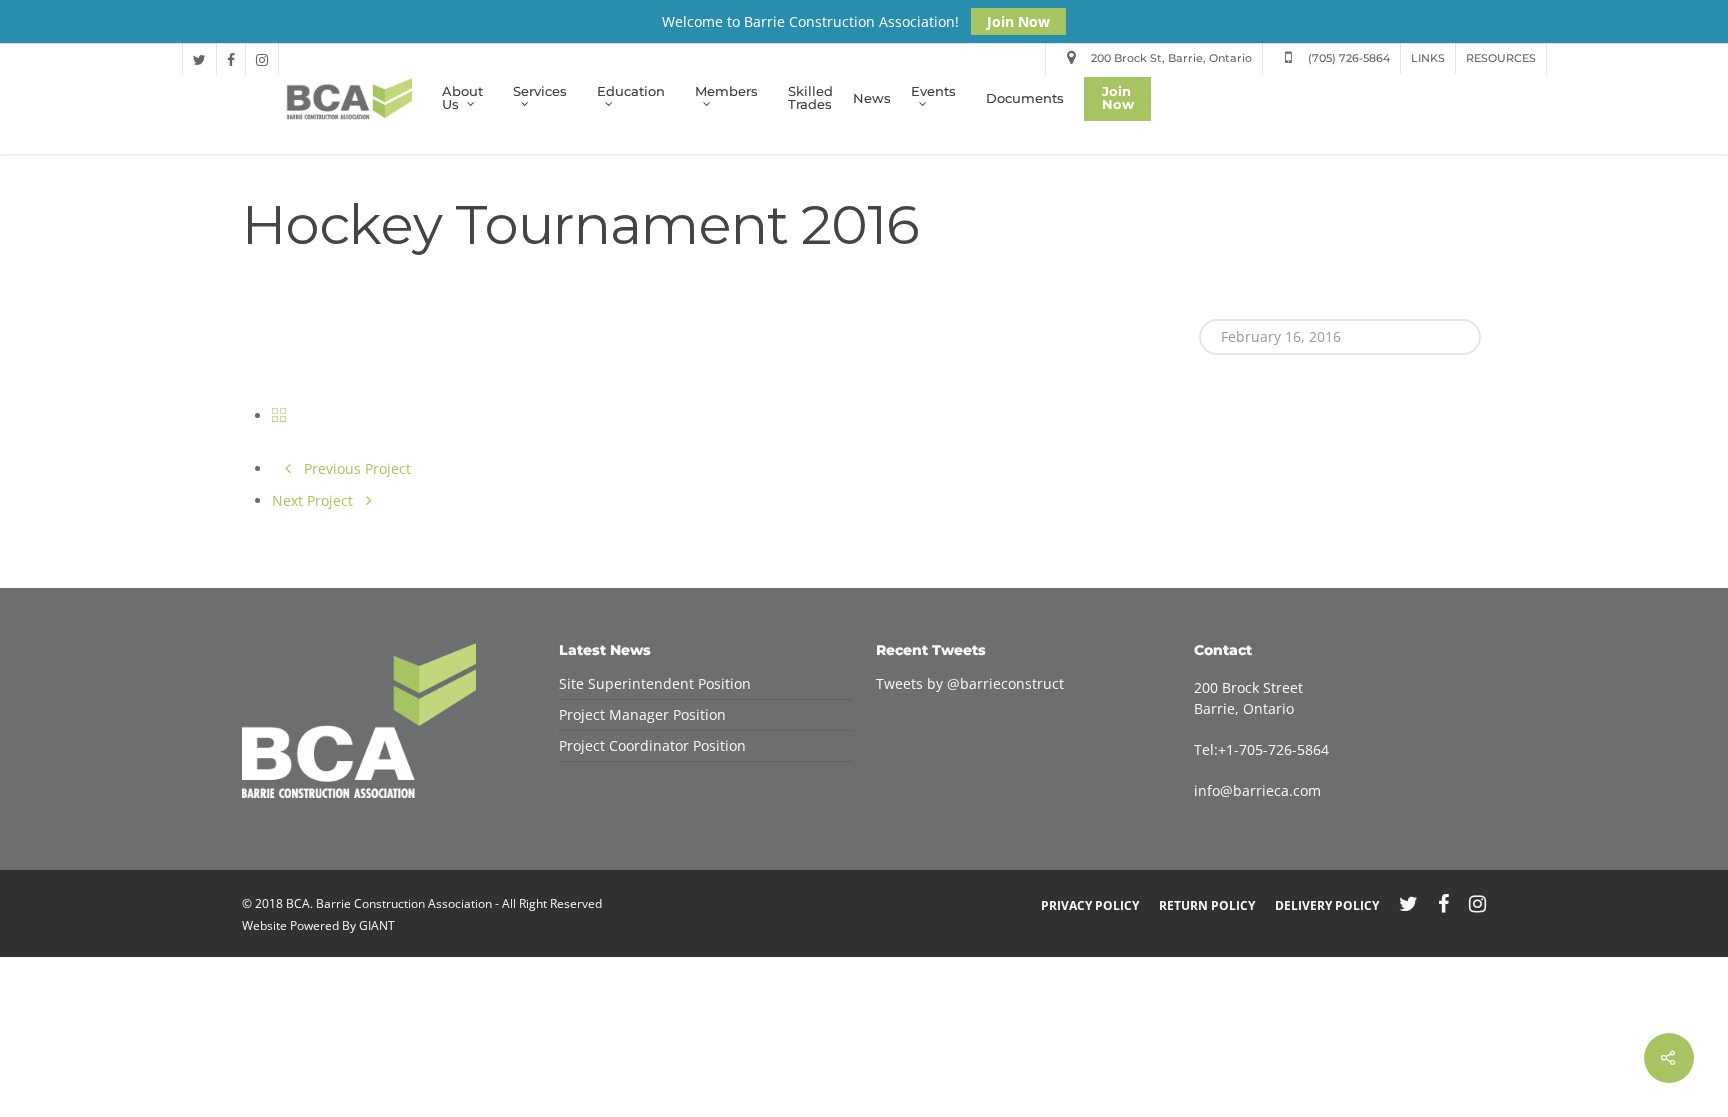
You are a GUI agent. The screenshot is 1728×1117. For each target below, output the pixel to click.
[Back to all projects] (279, 415)
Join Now (1018, 21)
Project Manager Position (642, 714)
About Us (462, 99)
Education (631, 92)
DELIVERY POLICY (1327, 905)
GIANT (377, 925)
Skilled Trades (810, 98)
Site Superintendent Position (655, 683)
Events (933, 92)
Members (726, 92)
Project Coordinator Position (652, 745)
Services (540, 92)
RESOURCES (1501, 58)
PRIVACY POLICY (1090, 905)
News (872, 99)
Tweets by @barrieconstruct (970, 683)
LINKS (1428, 58)
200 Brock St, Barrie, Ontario (1170, 58)
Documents (1025, 99)
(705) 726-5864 (1347, 58)
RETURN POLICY (1207, 905)
